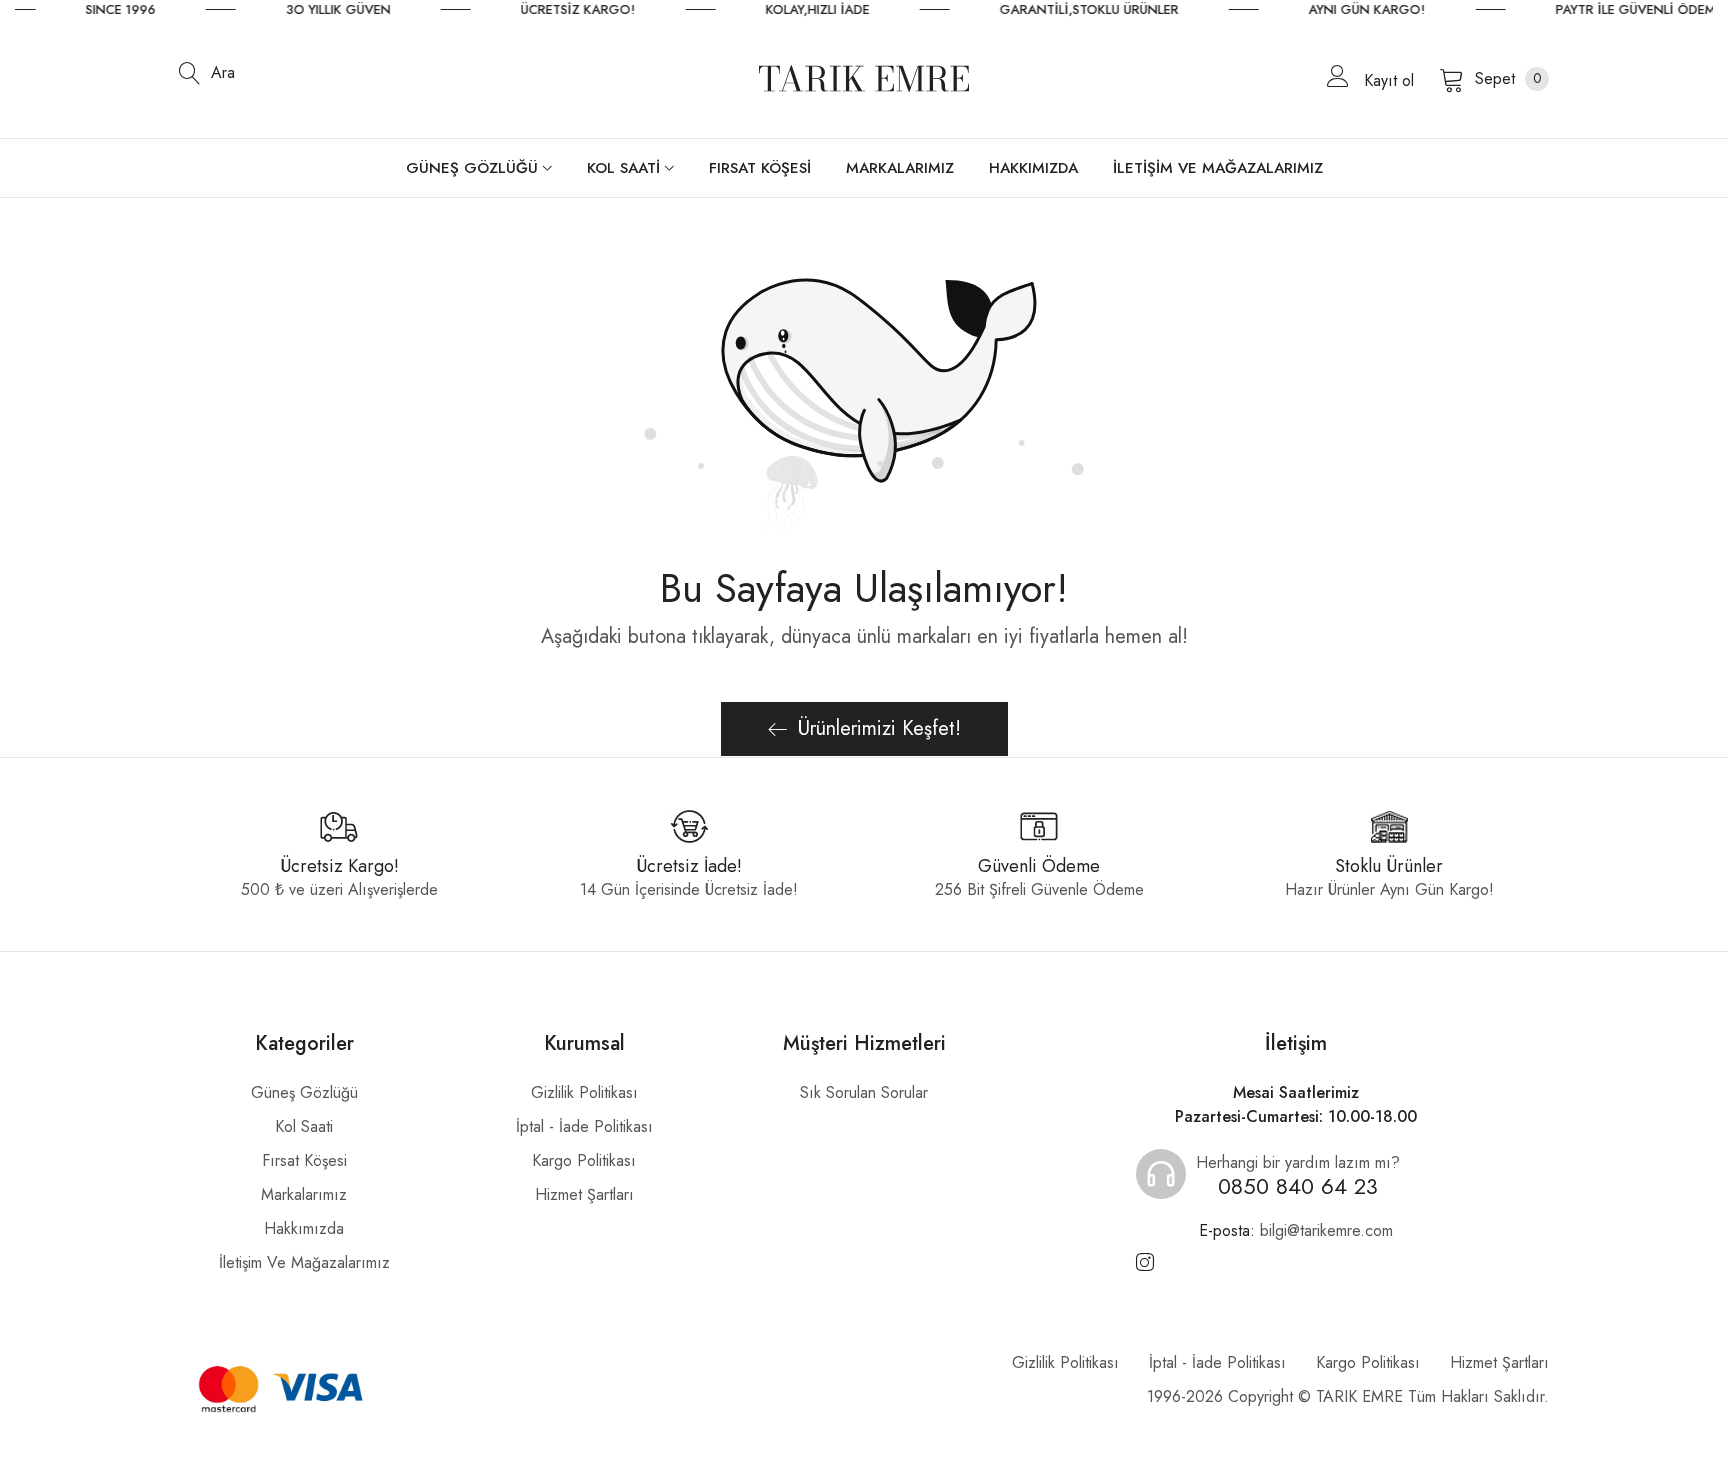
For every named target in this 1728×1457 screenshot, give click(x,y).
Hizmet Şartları (584, 1194)
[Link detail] (1145, 1263)
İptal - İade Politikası (584, 1126)
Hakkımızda (304, 1228)
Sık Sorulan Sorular (864, 1092)
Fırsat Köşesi (304, 1160)
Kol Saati (304, 1126)
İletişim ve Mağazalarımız (304, 1262)
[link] (150, 10)
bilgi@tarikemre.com (1296, 1230)
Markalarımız (304, 1194)
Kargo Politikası (584, 1160)
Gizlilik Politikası (584, 1092)
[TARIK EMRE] (864, 78)
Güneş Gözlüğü (304, 1092)
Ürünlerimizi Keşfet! (879, 728)
